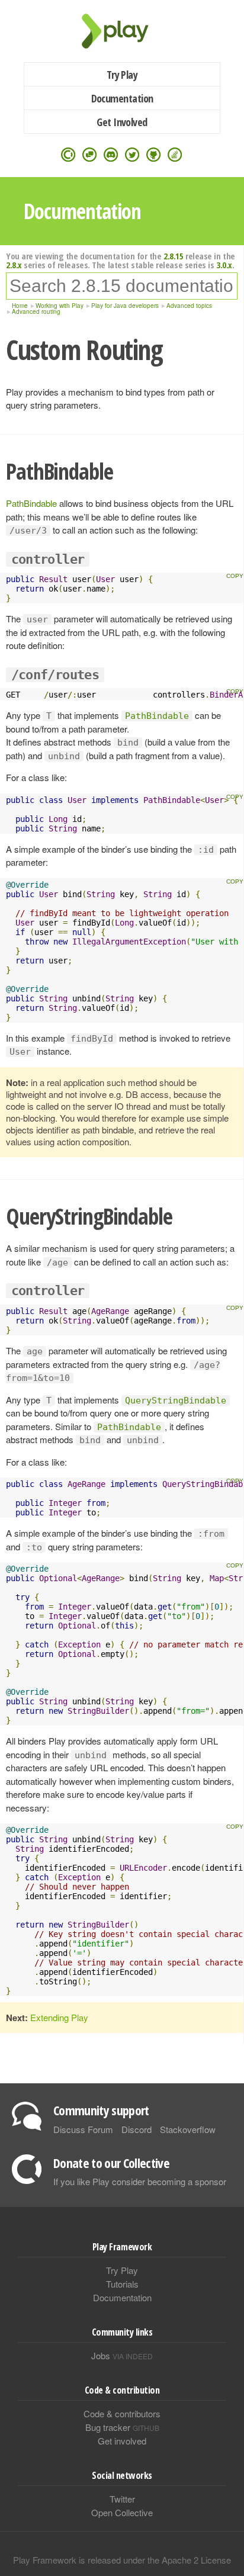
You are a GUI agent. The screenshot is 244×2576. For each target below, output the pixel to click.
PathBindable (31, 503)
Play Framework (122, 31)
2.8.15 (173, 256)
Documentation (122, 98)
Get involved (122, 2441)
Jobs (122, 2355)
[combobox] (122, 286)
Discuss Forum (83, 2129)
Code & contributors (122, 2413)
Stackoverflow (188, 2129)
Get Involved (122, 122)
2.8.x (14, 265)
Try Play (122, 75)
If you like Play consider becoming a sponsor (140, 2181)
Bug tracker (122, 2427)
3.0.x (224, 265)
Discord (137, 2129)
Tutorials (122, 2284)
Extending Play (59, 2017)
